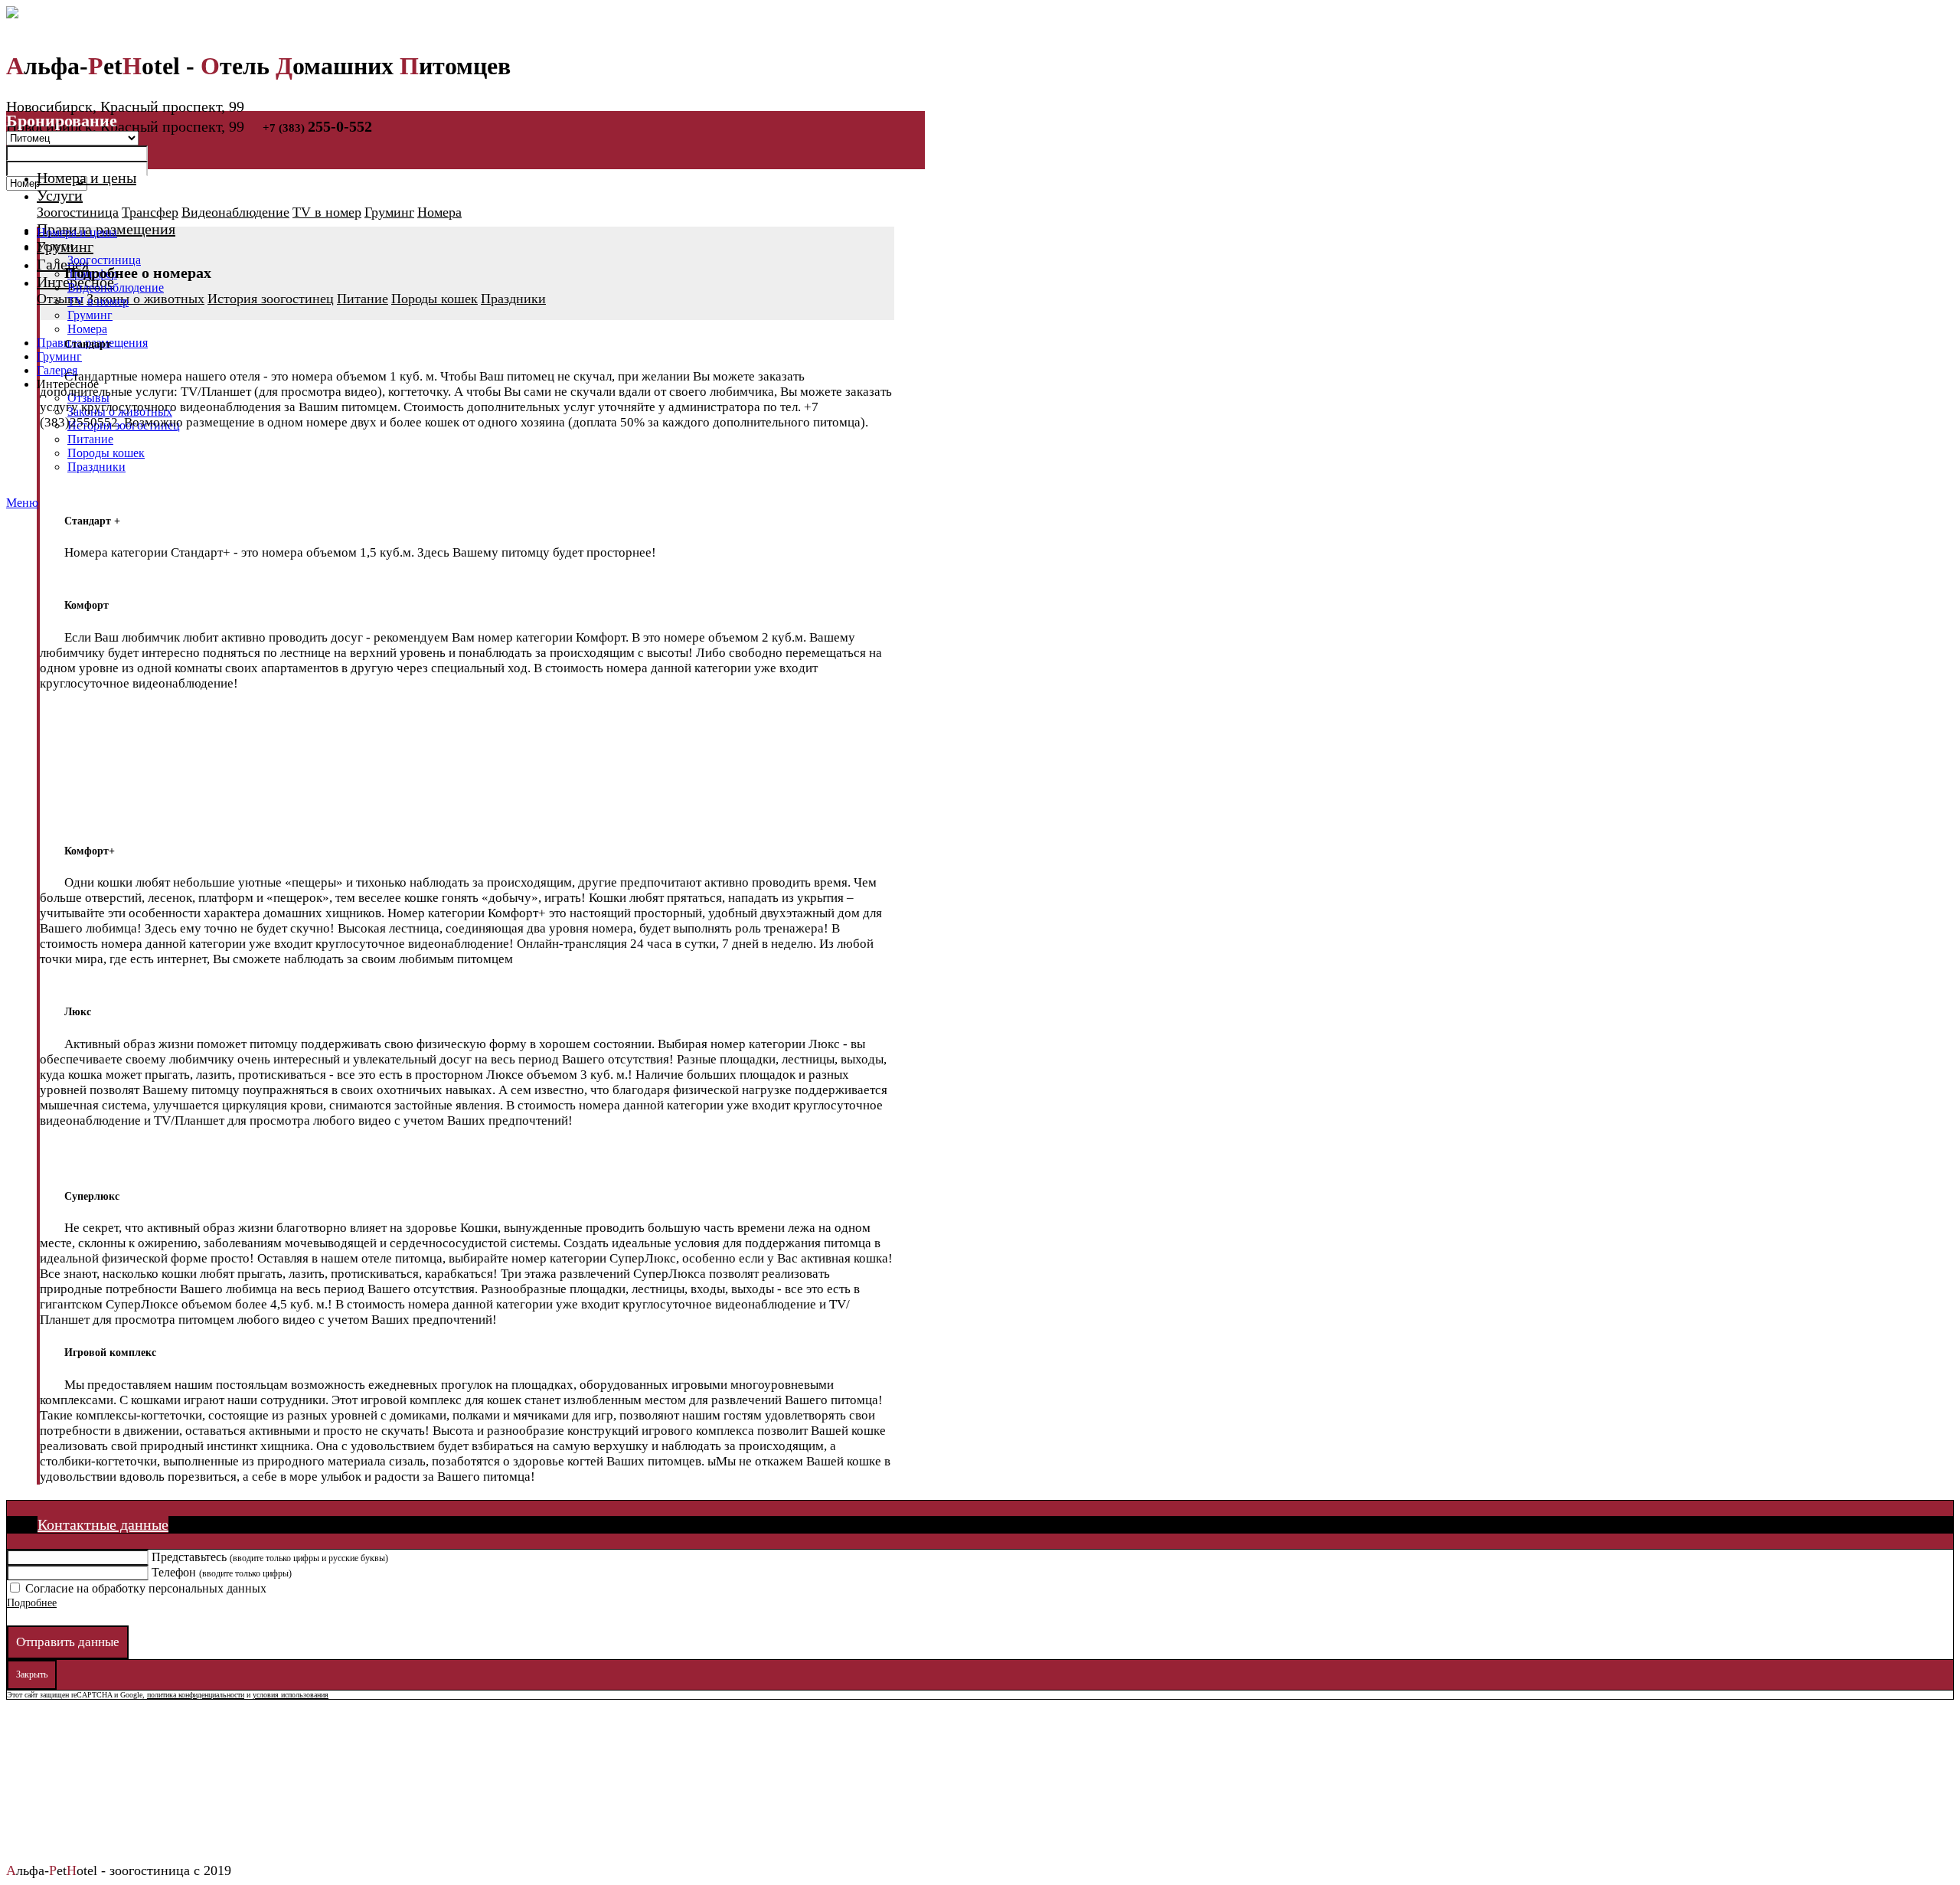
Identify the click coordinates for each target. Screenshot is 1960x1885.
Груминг (389, 212)
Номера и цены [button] (87, 178)
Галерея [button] (63, 264)
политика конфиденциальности (196, 1695)
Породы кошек (434, 299)
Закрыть (32, 1674)
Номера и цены (77, 232)
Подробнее (32, 1603)
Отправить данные (68, 1642)
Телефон (222, 1572)
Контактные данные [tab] (103, 1524)
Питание (363, 299)
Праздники (513, 299)
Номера (439, 212)
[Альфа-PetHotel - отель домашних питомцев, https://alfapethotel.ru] (465, 12)
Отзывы (60, 299)
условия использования (291, 1695)
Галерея (57, 370)
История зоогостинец (271, 299)
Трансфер (150, 212)
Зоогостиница (78, 212)
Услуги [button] (60, 195)
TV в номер (327, 212)
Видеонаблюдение (235, 212)
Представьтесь (270, 1557)
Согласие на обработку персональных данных (146, 1588)
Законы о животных (145, 299)
